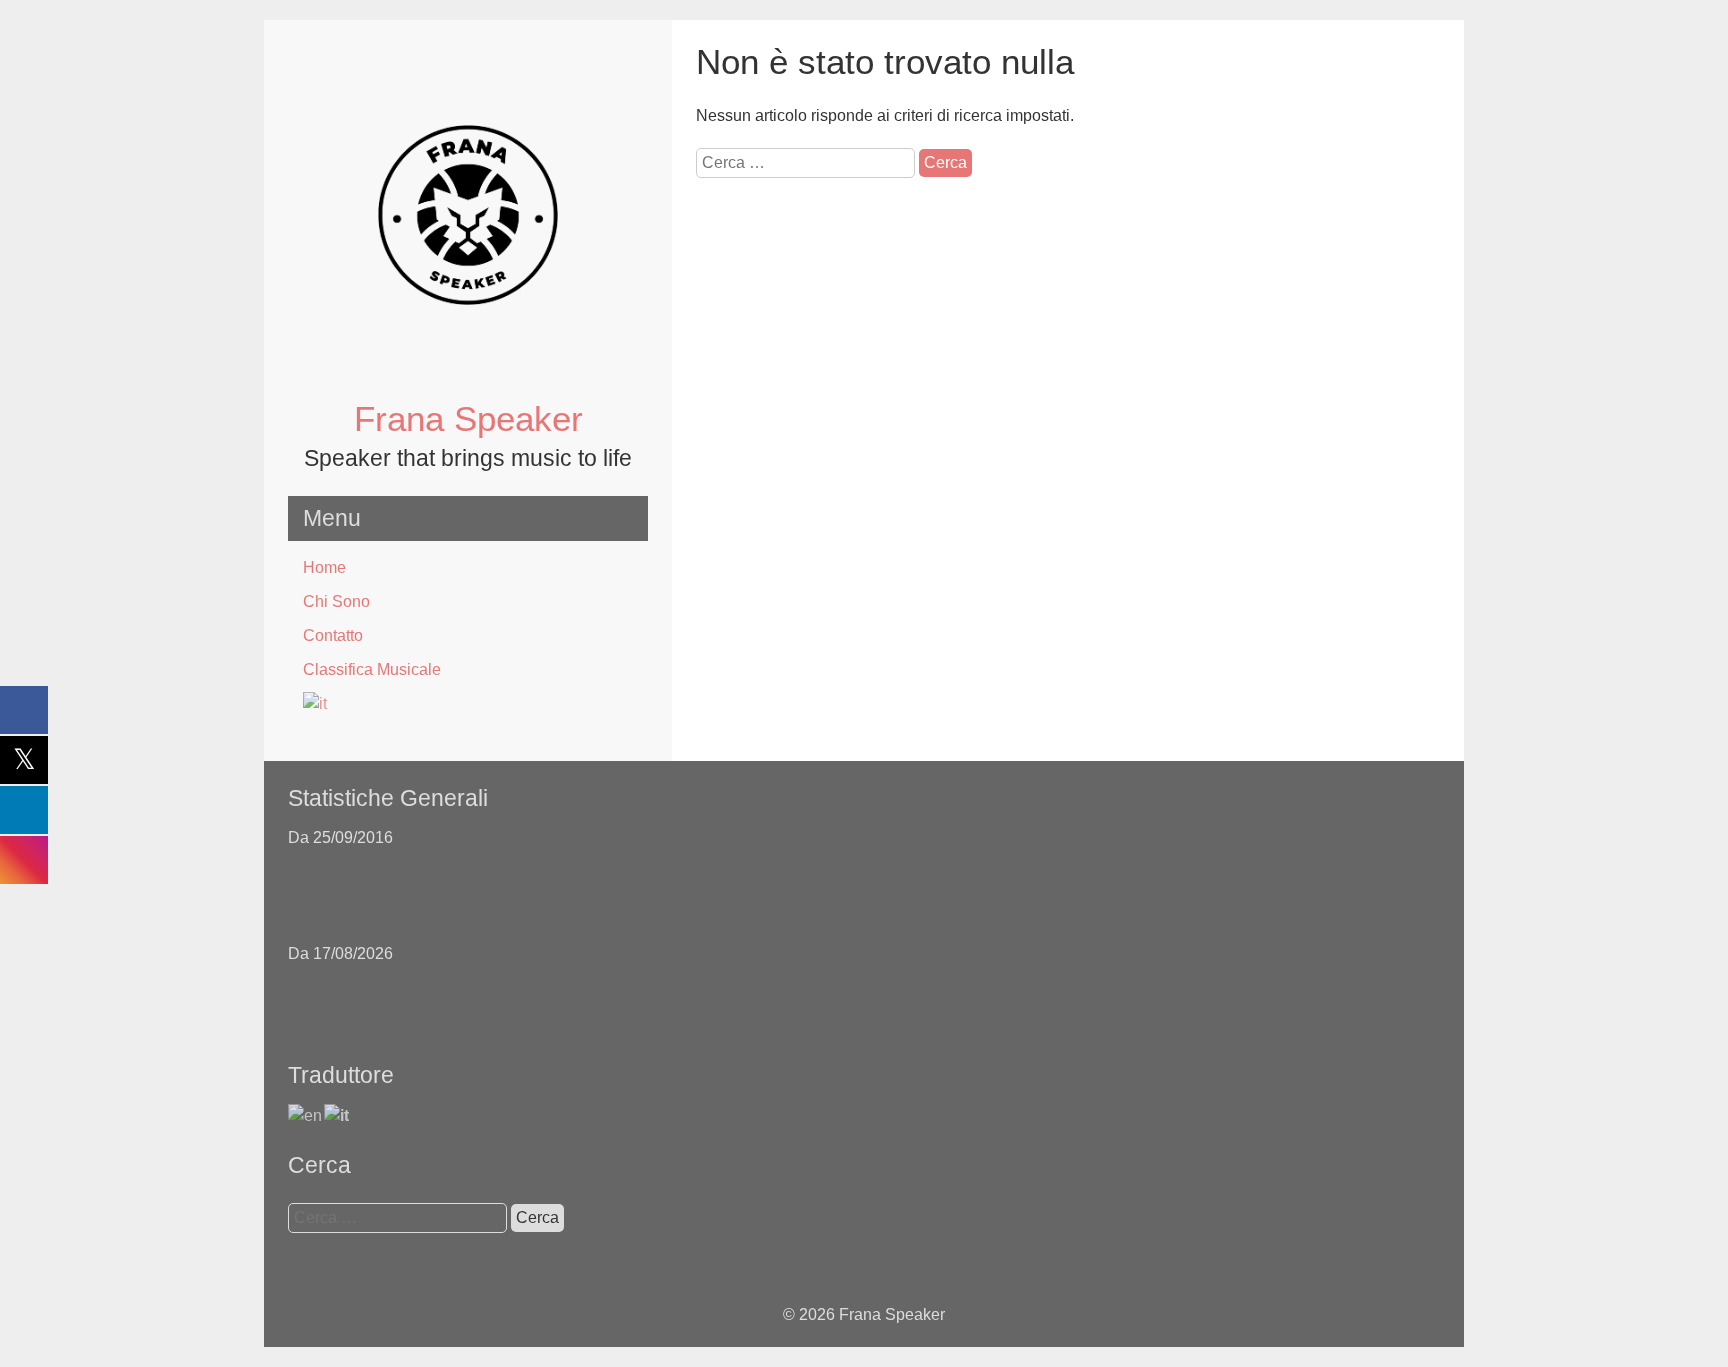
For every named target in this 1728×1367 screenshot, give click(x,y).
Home (324, 567)
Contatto (333, 635)
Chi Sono (336, 601)
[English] (306, 1114)
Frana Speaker (468, 418)
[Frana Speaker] (468, 384)
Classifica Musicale (372, 669)
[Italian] (468, 704)
